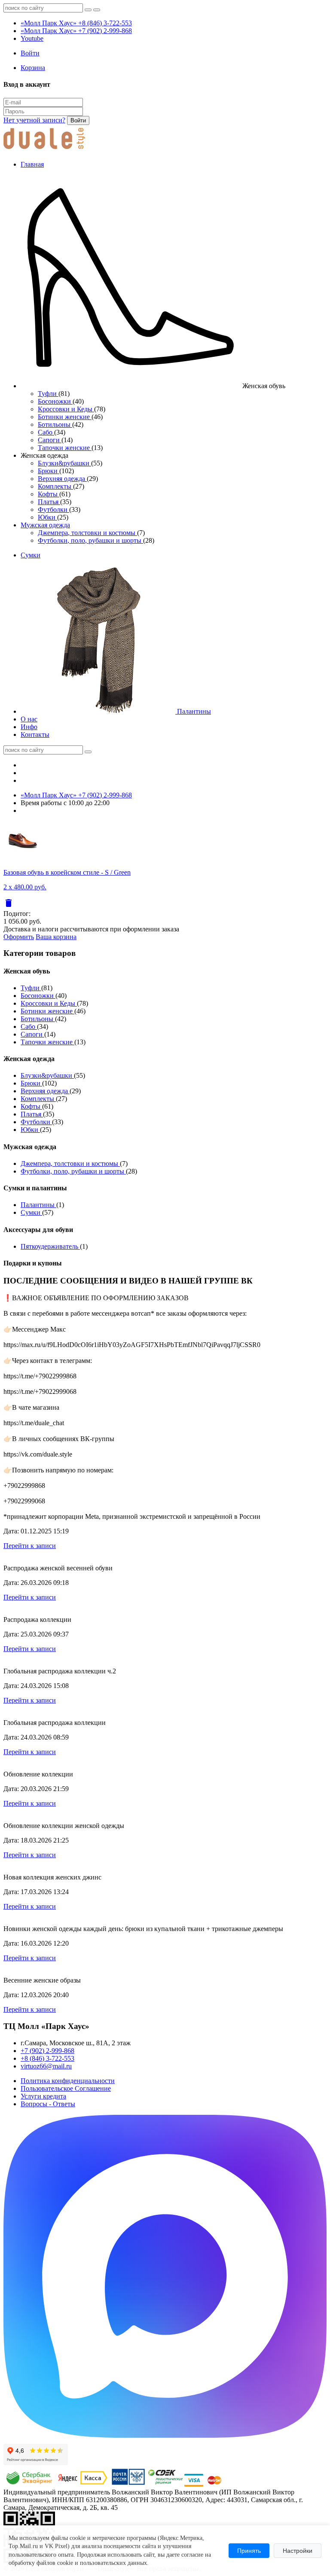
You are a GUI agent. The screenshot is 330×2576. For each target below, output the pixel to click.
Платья (49, 502)
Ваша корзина (56, 937)
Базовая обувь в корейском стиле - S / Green (67, 872)
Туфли (48, 394)
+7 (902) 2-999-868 (47, 2051)
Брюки (49, 471)
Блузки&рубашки (64, 463)
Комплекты (55, 486)
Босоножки (55, 401)
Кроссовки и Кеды (66, 409)
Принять (249, 2551)
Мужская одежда (45, 525)
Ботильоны (55, 424)
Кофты (49, 494)
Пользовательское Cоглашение (66, 2088)
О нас (29, 719)
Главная (32, 164)
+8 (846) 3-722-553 (47, 2058)
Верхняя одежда (62, 479)
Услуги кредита (43, 2096)
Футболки (53, 509)
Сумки (31, 555)
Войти (78, 120)
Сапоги (50, 440)
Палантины (193, 711)
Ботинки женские (65, 417)
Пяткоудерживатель (50, 1246)
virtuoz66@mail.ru (46, 2066)
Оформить (19, 937)
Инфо (29, 727)
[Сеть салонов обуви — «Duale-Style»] (44, 150)
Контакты (35, 734)
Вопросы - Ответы (48, 2104)
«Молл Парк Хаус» (76, 23)
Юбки (47, 517)
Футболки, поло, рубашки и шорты (90, 540)
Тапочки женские (65, 448)
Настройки (298, 2551)
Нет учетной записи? (34, 120)
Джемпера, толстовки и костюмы (87, 533)
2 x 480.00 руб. (25, 887)
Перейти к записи (30, 1546)
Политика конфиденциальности (68, 2081)
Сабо (46, 432)
